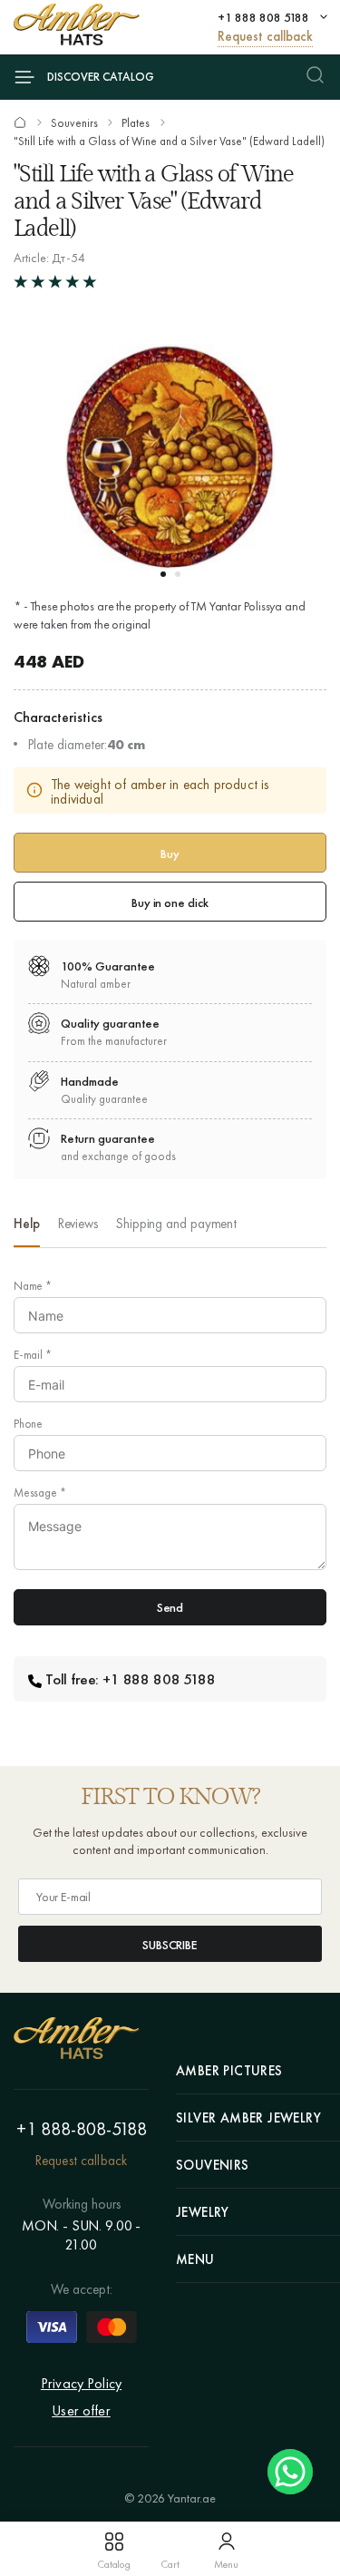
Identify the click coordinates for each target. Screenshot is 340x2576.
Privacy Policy (81, 2383)
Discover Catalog (101, 77)
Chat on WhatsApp (290, 2472)
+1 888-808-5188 (82, 2129)
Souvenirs (74, 123)
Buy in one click (170, 903)
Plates (136, 123)
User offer (81, 2410)
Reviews (78, 1224)
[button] (163, 574)
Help (27, 1224)
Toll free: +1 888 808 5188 (131, 1679)
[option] (27, 1229)
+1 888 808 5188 (263, 17)
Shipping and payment (176, 1224)
